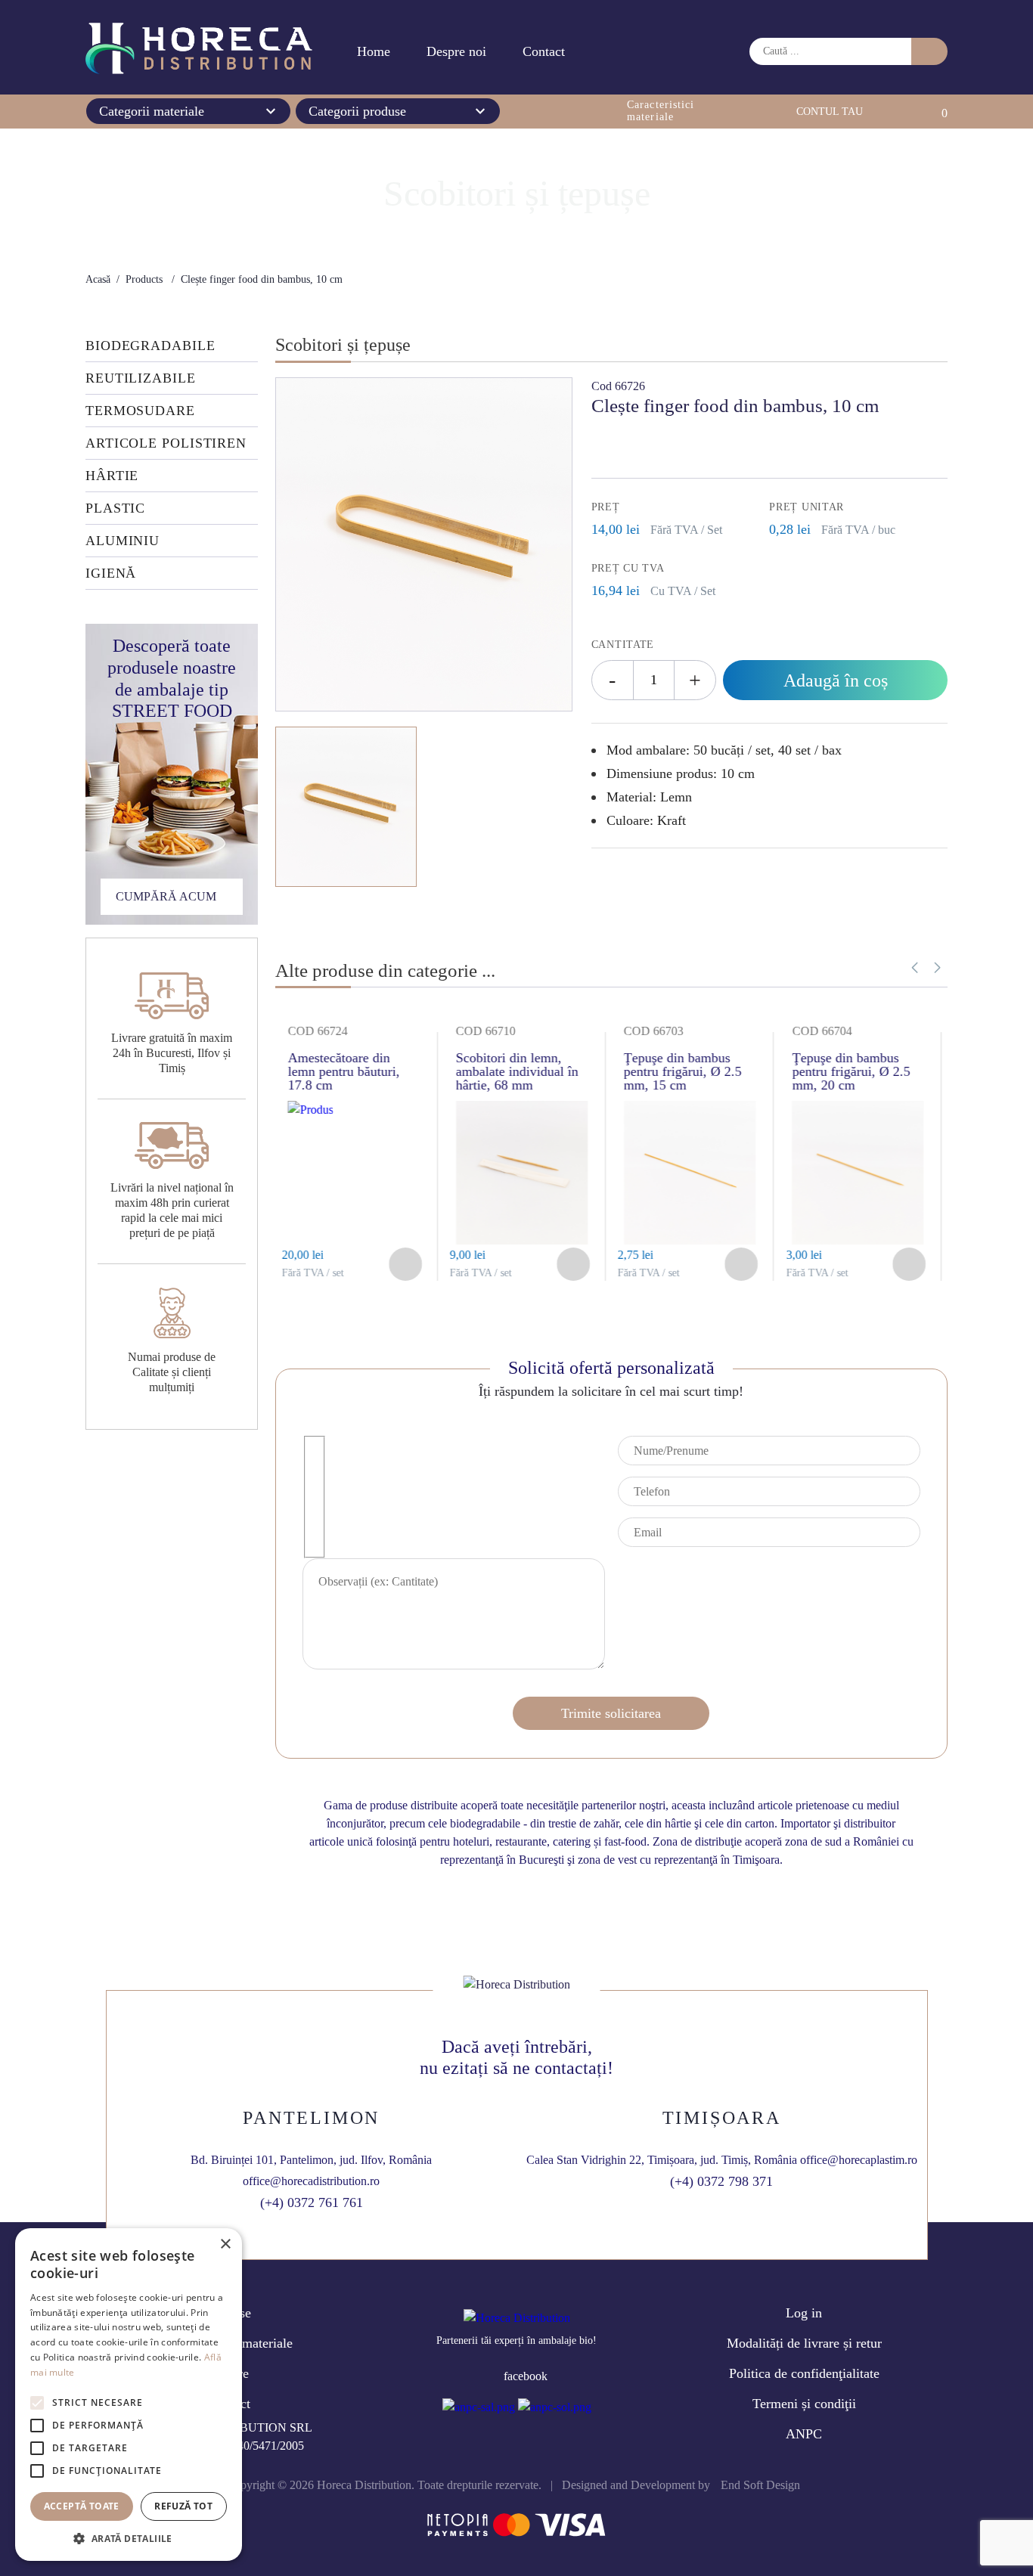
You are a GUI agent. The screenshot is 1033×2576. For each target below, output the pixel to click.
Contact (544, 51)
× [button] (225, 2244)
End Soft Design (760, 2485)
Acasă (98, 279)
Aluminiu (123, 541)
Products (144, 279)
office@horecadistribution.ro (311, 2181)
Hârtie (112, 476)
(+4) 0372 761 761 (312, 2202)
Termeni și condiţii (804, 2404)
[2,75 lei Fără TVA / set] (527, 1240)
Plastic (115, 508)
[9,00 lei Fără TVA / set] (359, 1240)
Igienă (111, 573)
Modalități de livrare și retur (804, 2343)
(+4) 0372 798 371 (721, 2181)
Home (374, 51)
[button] (937, 968)
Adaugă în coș (836, 680)
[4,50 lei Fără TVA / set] (821, 1110)
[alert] (129, 2395)
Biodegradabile (150, 346)
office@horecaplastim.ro (859, 2160)
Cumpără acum (166, 896)
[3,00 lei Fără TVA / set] (695, 1240)
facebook (526, 2376)
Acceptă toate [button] (82, 2506)
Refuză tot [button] (183, 2506)
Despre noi (456, 51)
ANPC (804, 2434)
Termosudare (140, 411)
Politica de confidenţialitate (804, 2373)
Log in (804, 2313)
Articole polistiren (166, 443)
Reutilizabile (141, 378)
